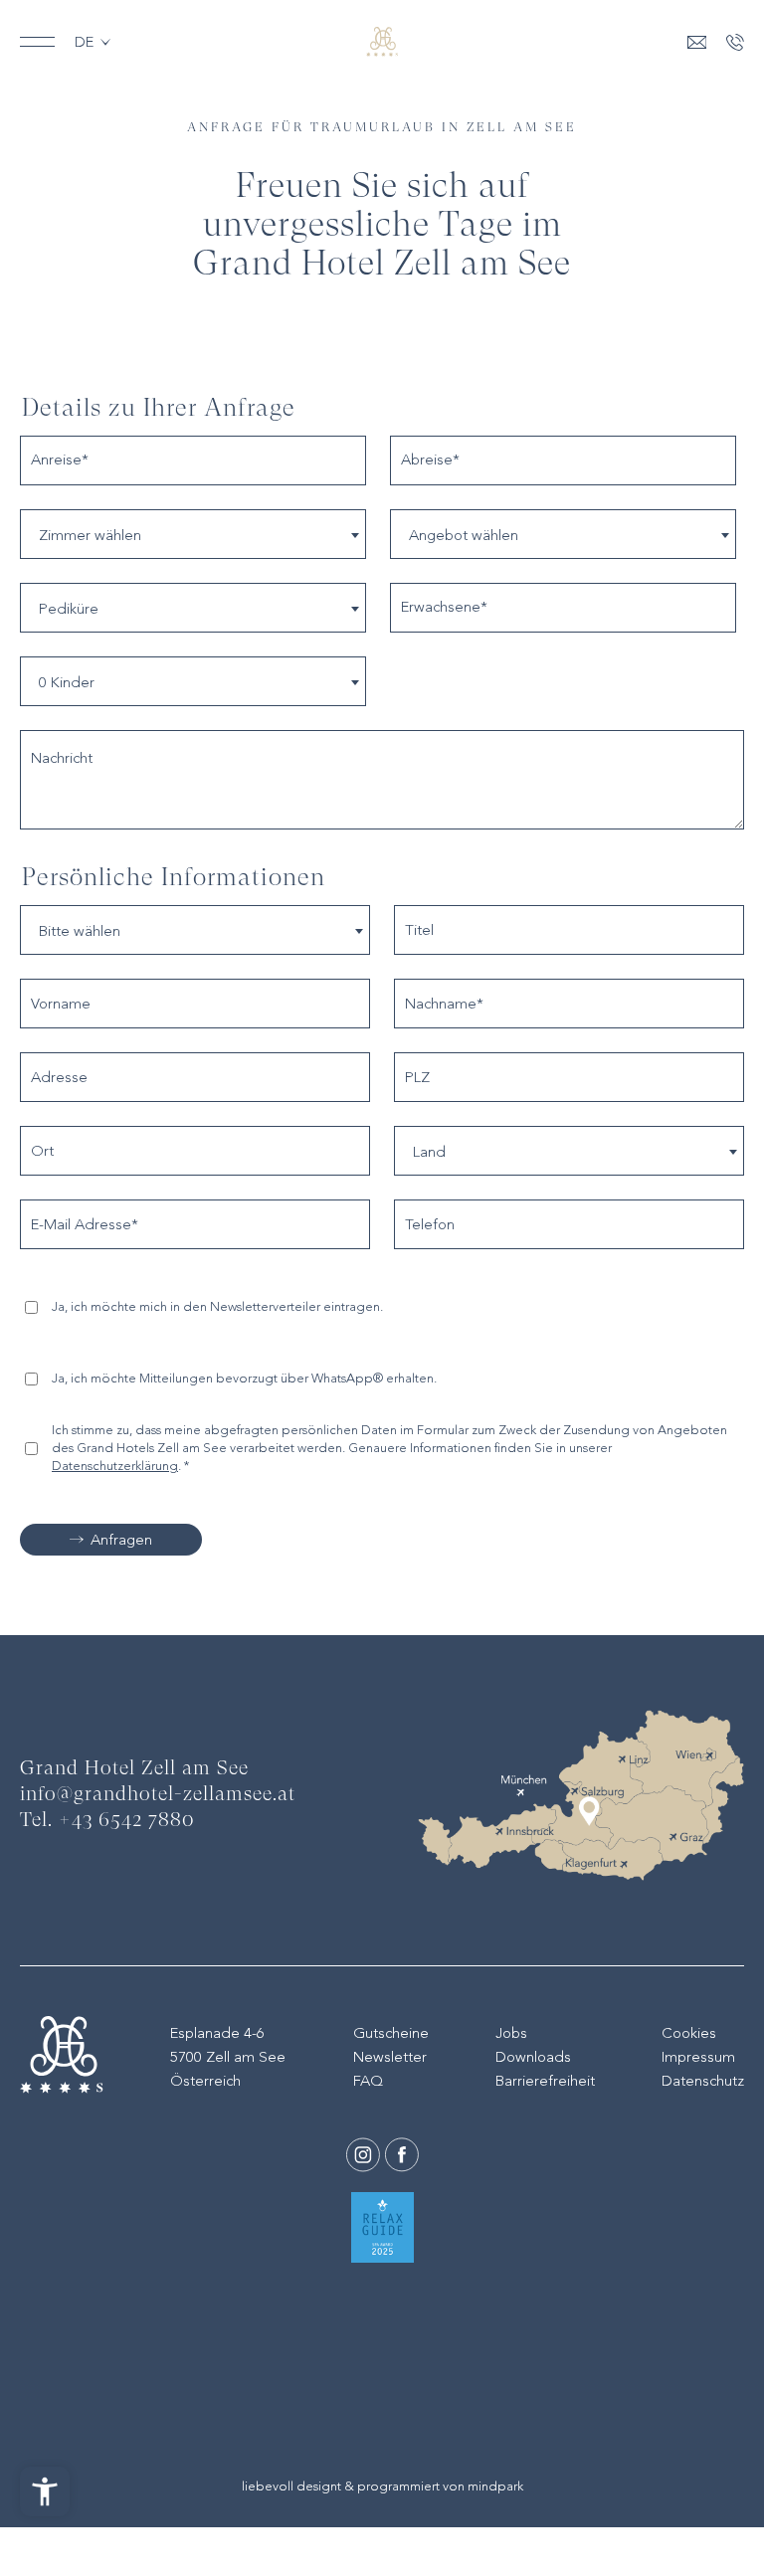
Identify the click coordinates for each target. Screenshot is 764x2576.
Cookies (689, 2033)
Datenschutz (703, 2081)
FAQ (368, 2081)
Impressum (698, 2057)
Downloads (533, 2057)
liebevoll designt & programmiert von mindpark (382, 2486)
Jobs (511, 2033)
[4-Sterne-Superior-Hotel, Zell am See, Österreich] (382, 42)
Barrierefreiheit (545, 2081)
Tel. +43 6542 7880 (107, 1821)
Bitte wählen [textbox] (80, 931)
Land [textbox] (429, 1152)
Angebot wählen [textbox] (464, 535)
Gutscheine (391, 2033)
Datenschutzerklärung (115, 1466)
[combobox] (193, 534)
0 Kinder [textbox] (67, 682)
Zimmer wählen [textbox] (90, 535)
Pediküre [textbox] (69, 609)
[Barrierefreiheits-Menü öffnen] (45, 2491)
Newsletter (390, 2057)
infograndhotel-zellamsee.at (158, 1795)
